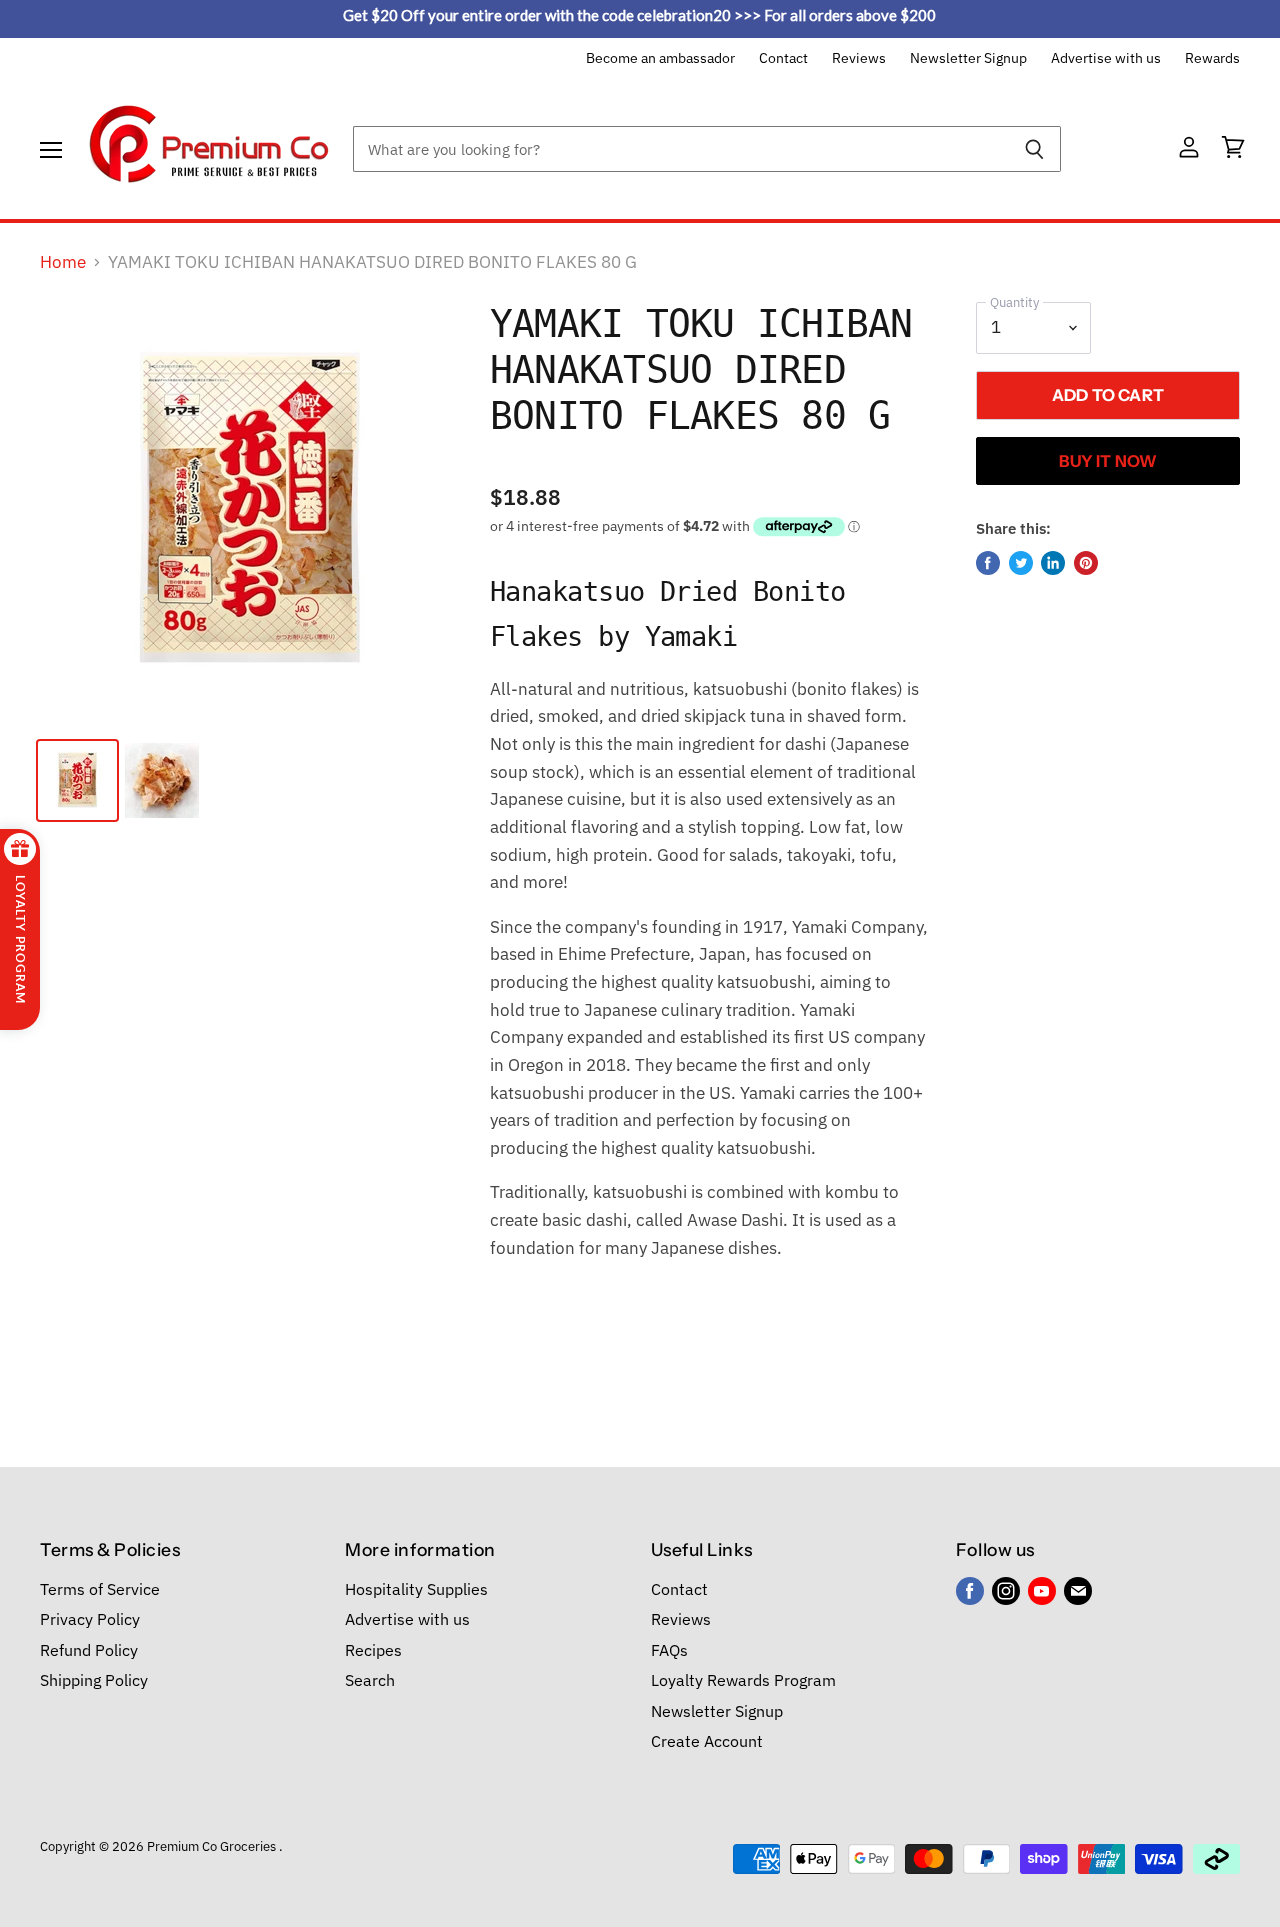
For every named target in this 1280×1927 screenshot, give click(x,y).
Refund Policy (89, 1650)
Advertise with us (1106, 59)
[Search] (1034, 149)
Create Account (707, 1741)
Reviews (859, 59)
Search (370, 1680)
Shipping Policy (94, 1680)
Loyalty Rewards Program (743, 1680)
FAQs (669, 1650)
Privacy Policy (90, 1619)
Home (63, 263)
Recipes (373, 1650)
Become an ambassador (660, 59)
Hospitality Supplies (416, 1589)
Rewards (1212, 59)
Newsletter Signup (968, 59)
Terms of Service (100, 1589)
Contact (783, 59)
